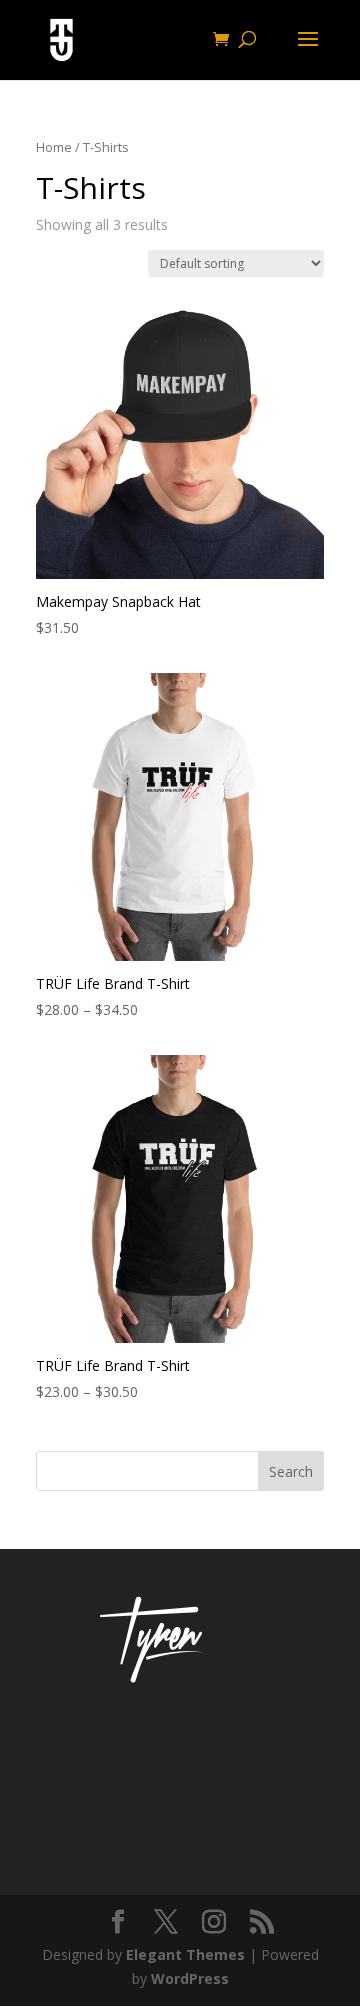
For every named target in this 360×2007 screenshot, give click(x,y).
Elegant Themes (185, 1954)
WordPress (190, 1978)
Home (54, 147)
